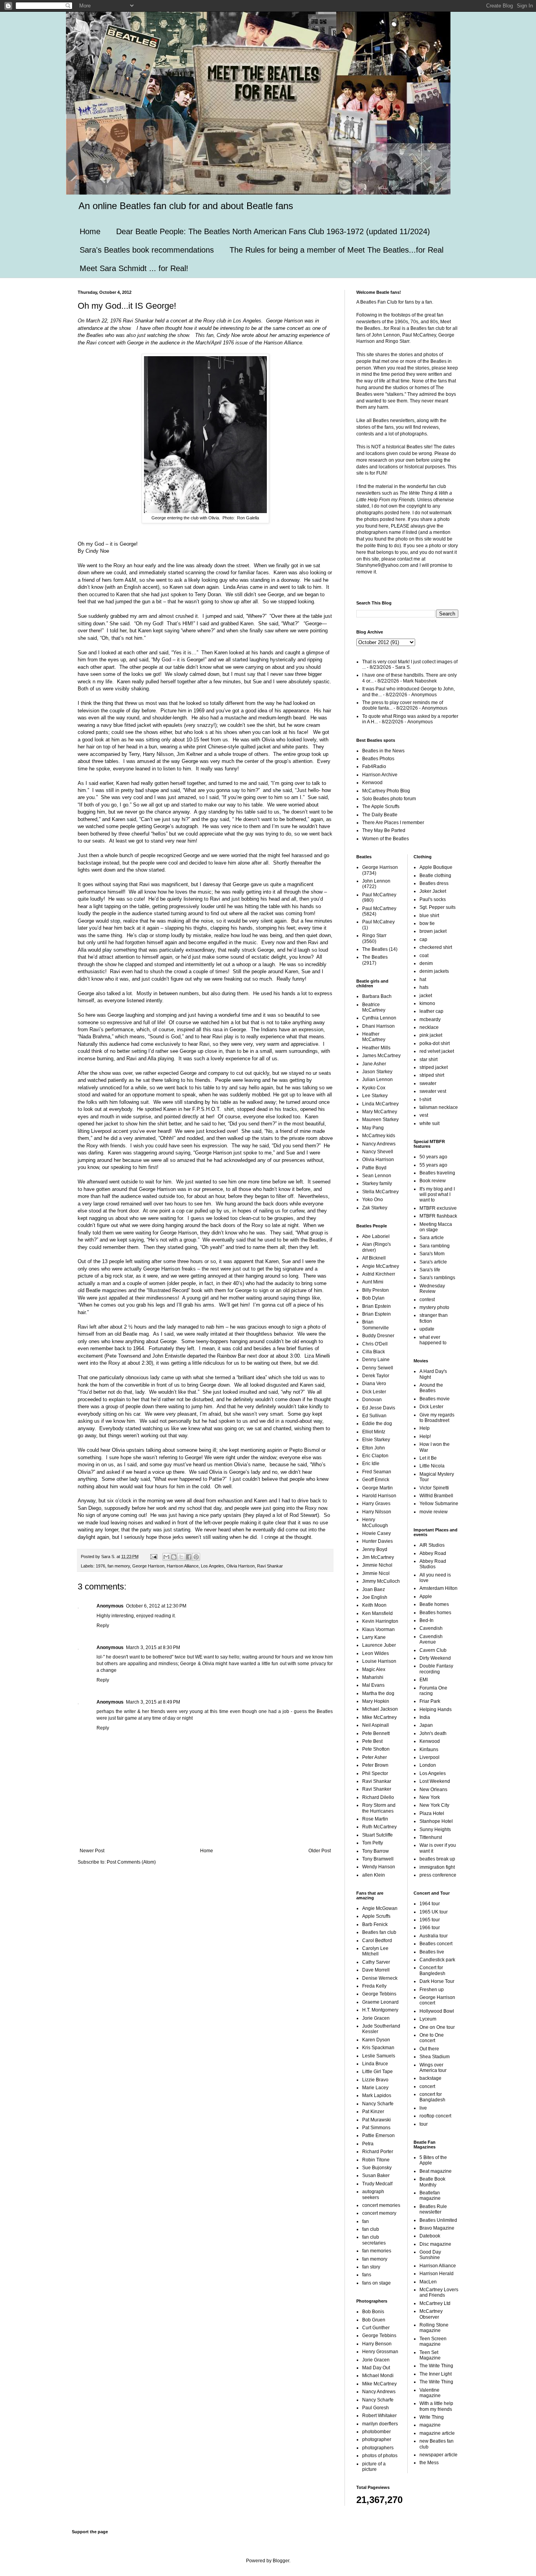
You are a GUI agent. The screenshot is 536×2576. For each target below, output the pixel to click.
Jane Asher (374, 1064)
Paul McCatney (378, 922)
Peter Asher (375, 1757)
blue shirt (429, 916)
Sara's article (433, 1262)
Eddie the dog (377, 1424)
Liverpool (429, 1757)
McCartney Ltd (435, 2303)
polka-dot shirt (435, 1043)
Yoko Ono (373, 1200)
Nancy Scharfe (378, 2104)
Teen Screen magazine (433, 2341)
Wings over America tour (433, 2068)
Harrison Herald (437, 2274)
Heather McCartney (374, 1037)
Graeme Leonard (380, 2002)
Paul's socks (433, 899)
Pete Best (372, 1741)
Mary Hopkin (376, 1701)
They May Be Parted (384, 830)
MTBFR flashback (438, 1216)
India (425, 1717)
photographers (378, 2448)
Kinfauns (429, 1749)
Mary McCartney (380, 1112)
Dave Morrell (376, 1970)
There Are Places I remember (393, 823)
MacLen (428, 2282)
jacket (426, 996)
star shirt (428, 1060)
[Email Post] (153, 1557)
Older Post (320, 1851)
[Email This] (166, 1557)
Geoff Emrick (376, 1480)
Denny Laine (376, 1360)
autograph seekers (373, 2194)
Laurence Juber (379, 1645)
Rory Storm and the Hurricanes (379, 1808)
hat (423, 979)
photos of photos (380, 2456)
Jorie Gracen (376, 2018)
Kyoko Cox (374, 1088)
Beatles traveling (437, 1173)
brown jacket (433, 931)
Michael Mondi (378, 2376)
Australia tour (434, 1936)
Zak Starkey (375, 1208)
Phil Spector (375, 1773)
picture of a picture (374, 2467)
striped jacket (434, 1067)
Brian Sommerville (376, 1325)
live (423, 2108)
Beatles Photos (378, 759)
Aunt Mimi (373, 1282)
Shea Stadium (435, 2057)
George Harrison (148, 1566)
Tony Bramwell (378, 1859)
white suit (429, 1123)
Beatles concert (436, 1944)
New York (430, 1797)
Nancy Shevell (378, 1152)
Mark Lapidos (377, 2095)
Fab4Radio (374, 766)
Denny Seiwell (378, 1368)
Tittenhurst (431, 1837)
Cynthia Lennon (379, 1018)
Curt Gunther (376, 2328)
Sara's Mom (432, 1254)
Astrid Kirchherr (379, 1274)
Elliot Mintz (374, 1432)
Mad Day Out (376, 2368)
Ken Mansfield (377, 1613)
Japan (426, 1725)
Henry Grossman (380, 2352)
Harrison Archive (380, 775)
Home (90, 231)
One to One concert (432, 2038)
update (427, 1329)
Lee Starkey (375, 1096)
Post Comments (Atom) (131, 1862)
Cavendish (431, 1628)
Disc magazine (435, 2244)
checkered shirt (436, 947)
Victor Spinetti (434, 1488)
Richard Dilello (378, 1797)
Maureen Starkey (380, 1120)
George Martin (377, 1488)
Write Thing (432, 2417)
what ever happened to (433, 1340)
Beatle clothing (435, 876)
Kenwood (372, 783)
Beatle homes (434, 1604)
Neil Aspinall (376, 1725)
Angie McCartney (381, 1266)
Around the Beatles (431, 1388)
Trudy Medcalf (377, 2184)
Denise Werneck (380, 1978)
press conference (438, 1875)
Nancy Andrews (379, 1144)
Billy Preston (376, 1290)
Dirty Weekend (435, 1658)
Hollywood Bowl (437, 2011)
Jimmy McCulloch (381, 1581)
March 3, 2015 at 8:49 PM (153, 1702)
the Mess (429, 2463)
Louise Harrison (379, 1661)
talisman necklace (439, 1107)
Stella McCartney (380, 1192)
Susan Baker (376, 2175)
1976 (100, 1566)
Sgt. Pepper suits (438, 907)
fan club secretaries (374, 2240)
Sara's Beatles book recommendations (147, 250)
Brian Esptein (376, 1314)
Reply (103, 1626)
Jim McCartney (378, 1557)
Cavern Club (433, 1650)
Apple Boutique (436, 867)
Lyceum (428, 2019)
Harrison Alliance (183, 1566)
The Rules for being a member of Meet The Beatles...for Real (336, 250)
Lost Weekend (435, 1781)
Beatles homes (435, 1613)
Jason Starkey (377, 1072)
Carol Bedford (377, 1941)
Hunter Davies (377, 1541)
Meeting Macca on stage (436, 1227)
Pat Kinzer (373, 2112)
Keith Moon (374, 1605)
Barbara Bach (377, 996)
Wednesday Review (432, 1289)
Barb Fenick (375, 1924)
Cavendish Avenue (431, 1639)
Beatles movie (435, 1399)
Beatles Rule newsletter (433, 2209)
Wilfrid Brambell (436, 1496)
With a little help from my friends (436, 2406)
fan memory (119, 1566)
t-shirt (425, 1100)
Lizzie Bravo (375, 2080)
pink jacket (431, 1035)
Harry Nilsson (377, 1512)
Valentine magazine (430, 2393)
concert (427, 2086)
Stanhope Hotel (436, 1821)
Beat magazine (436, 2171)
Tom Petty (373, 1843)
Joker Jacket (433, 891)
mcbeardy (430, 1019)
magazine (430, 2425)
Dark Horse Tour (437, 1981)
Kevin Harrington (380, 1621)
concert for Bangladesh (432, 2097)
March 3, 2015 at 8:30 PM (153, 1648)
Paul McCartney (379, 895)
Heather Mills (376, 1048)
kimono (427, 1003)
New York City (434, 1805)
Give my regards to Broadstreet (437, 1418)
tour (424, 2124)
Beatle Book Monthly (432, 2182)
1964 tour (430, 1904)
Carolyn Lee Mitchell (375, 1951)
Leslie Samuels (379, 2056)
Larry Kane (374, 1637)
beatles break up (437, 1859)
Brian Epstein (376, 1306)
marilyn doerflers (380, 2424)
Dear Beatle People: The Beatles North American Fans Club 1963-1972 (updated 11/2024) (273, 231)
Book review (433, 1181)
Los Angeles (212, 1566)
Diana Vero (374, 1384)
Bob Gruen (374, 2320)
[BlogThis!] (174, 1557)
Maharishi (373, 1677)
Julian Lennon (377, 1080)
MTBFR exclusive (438, 1208)
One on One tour (437, 2027)
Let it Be (428, 1458)
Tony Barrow (376, 1851)
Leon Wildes (376, 1653)
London (428, 1765)
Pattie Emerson (378, 2135)
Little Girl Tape (377, 2072)
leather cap (431, 1011)
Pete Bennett (376, 1733)
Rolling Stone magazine (434, 2328)
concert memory (379, 2213)
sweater (428, 1083)
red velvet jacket (437, 1051)
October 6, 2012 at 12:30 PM (156, 1606)
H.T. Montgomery (380, 2010)
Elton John (374, 1448)
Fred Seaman (377, 1472)
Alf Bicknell (374, 1258)
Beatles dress (434, 883)
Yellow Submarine (439, 1504)
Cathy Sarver (376, 1962)
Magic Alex (374, 1669)
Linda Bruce (375, 2064)
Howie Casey (376, 1533)
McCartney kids (379, 1136)
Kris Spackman (378, 2048)
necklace (429, 1027)
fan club (371, 2229)
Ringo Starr (374, 936)
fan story (371, 2267)
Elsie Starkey (376, 1440)
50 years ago (433, 1157)
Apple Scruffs (376, 1916)
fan (366, 2221)
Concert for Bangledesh (432, 1970)
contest (427, 1300)
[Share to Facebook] (189, 1557)
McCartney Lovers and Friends (439, 2292)
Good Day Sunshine (430, 2255)
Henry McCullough (375, 1522)
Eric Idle (371, 1464)
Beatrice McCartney (374, 1007)
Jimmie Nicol (376, 1573)
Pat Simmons (376, 2128)
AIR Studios (432, 1545)
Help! (425, 1436)
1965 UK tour (434, 1912)
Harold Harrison (379, 1496)
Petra (368, 2144)
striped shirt (432, 1075)
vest (424, 1115)
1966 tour (430, 1928)
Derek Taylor (376, 1376)
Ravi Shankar (270, 1566)
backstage (430, 2078)
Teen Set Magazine (430, 2355)
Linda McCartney (380, 1104)
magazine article (437, 2433)
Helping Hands (436, 1709)
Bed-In (427, 1620)
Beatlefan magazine (430, 2196)
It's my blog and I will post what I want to (437, 1195)
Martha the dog (378, 1693)
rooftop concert (435, 2116)
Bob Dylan (373, 1298)
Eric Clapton (375, 1456)
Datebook (430, 2236)
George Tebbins (379, 1994)
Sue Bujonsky (377, 2168)
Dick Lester (374, 1392)
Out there (429, 2049)
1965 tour (430, 1920)
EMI (424, 1680)
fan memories (377, 2251)
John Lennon (376, 881)
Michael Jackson (380, 1709)
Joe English (375, 1597)
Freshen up (432, 1990)
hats (424, 987)
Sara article (432, 1238)
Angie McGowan (380, 1908)
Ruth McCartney (379, 1827)
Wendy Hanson (379, 1867)
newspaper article (438, 2455)
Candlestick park (437, 1960)
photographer (377, 2439)
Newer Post (92, 1851)
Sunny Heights (435, 1830)
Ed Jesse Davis (379, 1408)
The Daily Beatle (380, 815)
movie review (434, 1512)
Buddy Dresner (378, 1336)
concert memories (381, 2205)
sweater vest (433, 1091)
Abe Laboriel (376, 1236)
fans (367, 2275)
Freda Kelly (374, 1986)
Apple (426, 1597)
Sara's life (430, 1270)
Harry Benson (377, 2344)
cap (423, 939)
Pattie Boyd (374, 1168)
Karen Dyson (376, 2040)
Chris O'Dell (375, 1344)
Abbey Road (433, 1553)
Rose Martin (375, 1819)
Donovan (372, 1400)
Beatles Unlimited (438, 2220)
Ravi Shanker (377, 1789)
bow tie (427, 923)
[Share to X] (181, 1557)
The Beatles (375, 949)
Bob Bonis (373, 2312)
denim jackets (434, 971)
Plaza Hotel (432, 1813)
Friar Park (430, 1701)
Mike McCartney (379, 1717)
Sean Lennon (377, 1176)
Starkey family (377, 1183)
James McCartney (381, 1056)
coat (424, 956)
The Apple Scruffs (381, 806)
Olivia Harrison (241, 1566)
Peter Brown (375, 1765)
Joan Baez (374, 1589)
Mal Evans (373, 1685)
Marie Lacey (375, 2088)
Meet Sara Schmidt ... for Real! (134, 268)
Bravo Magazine (437, 2228)
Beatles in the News (383, 751)
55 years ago (433, 1165)
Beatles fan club (379, 1932)
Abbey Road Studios (433, 1564)
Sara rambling (435, 1246)
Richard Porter (378, 2152)
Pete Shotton (376, 1749)
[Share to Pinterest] (196, 1557)
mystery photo (434, 1307)
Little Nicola (432, 1466)
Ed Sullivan (374, 1416)
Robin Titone (376, 2160)
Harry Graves (376, 1504)
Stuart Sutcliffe (377, 1835)
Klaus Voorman (378, 1629)
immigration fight (437, 1867)
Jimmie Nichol (377, 1565)
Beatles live (432, 1952)
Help (425, 1428)
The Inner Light (436, 2374)
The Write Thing (436, 2366)
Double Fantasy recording (436, 1669)
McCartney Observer (431, 2314)
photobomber (376, 2432)
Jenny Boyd (375, 1549)
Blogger (281, 2561)
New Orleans (433, 1790)
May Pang (373, 1128)
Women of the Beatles (386, 839)
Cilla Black (374, 1352)
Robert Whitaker (379, 2416)
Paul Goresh (376, 2408)
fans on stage (376, 2283)
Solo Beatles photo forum (389, 799)
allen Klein (374, 1875)
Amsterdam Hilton (438, 1588)
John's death (433, 1733)
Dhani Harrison (378, 1026)
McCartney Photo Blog (386, 791)
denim (426, 963)
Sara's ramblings (437, 1278)
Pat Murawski (376, 2120)
